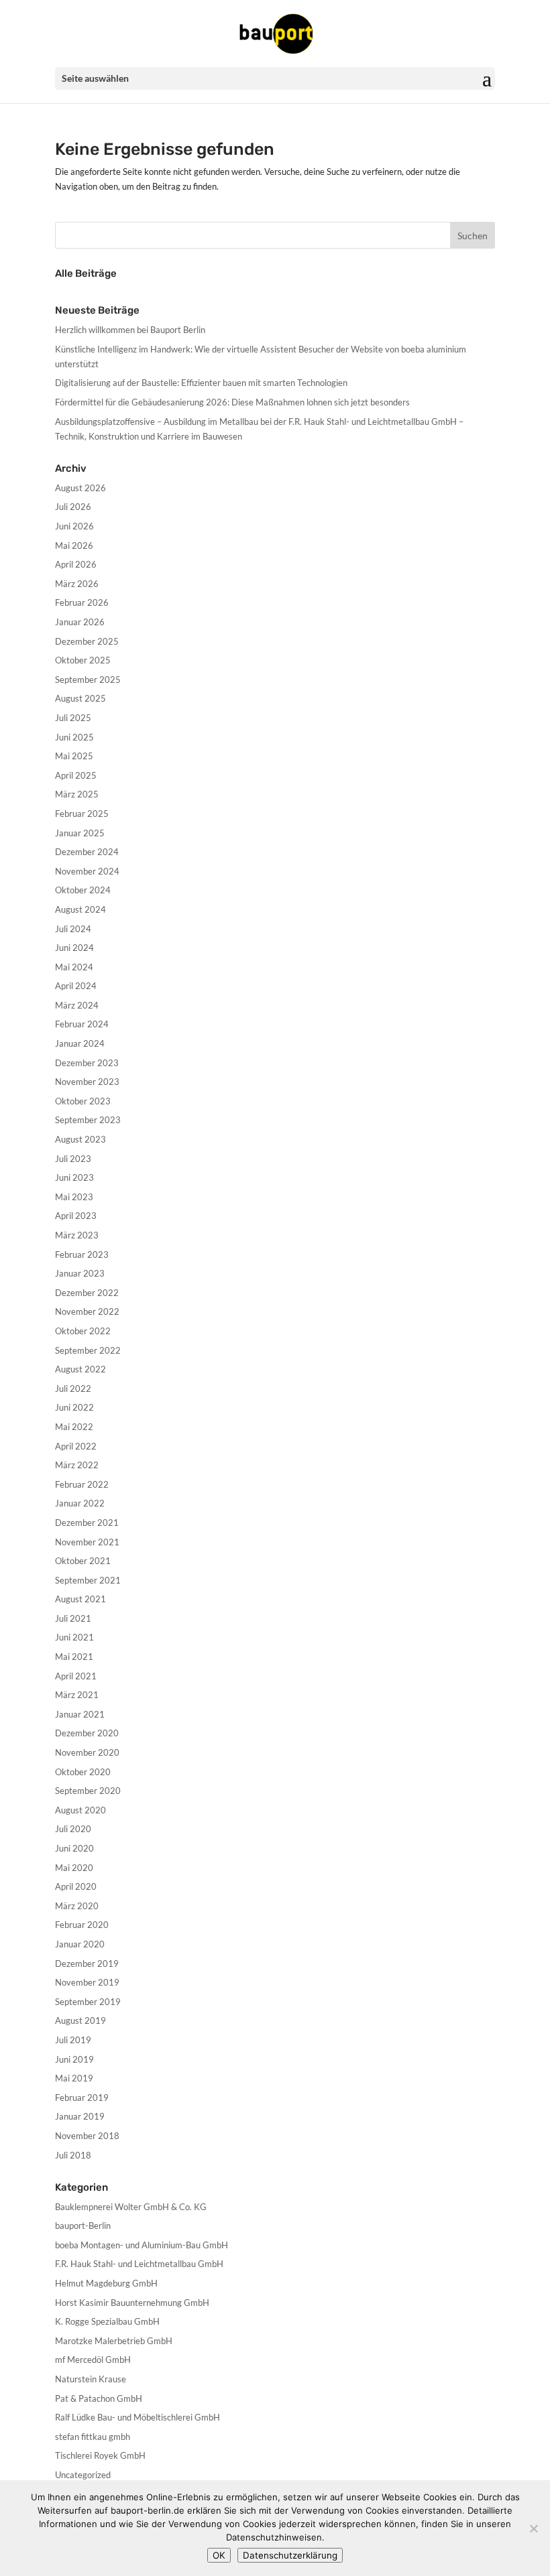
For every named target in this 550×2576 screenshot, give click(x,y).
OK (219, 2555)
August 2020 (80, 1810)
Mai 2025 (74, 756)
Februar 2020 (82, 1925)
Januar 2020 (80, 1944)
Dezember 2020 (87, 1733)
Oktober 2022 (83, 1331)
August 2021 (80, 1599)
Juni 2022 (74, 1407)
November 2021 (87, 1542)
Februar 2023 (82, 1254)
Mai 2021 (74, 1657)
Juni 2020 (74, 1848)
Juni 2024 (74, 948)
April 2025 (76, 775)
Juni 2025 (74, 737)
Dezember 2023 (87, 1063)
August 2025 (80, 698)
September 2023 (88, 1120)
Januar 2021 (80, 1714)
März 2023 (77, 1235)
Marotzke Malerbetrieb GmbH (114, 2341)
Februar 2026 (82, 602)
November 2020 (87, 1752)
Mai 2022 (74, 1427)
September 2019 (88, 2002)
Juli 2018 (73, 2155)
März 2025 (77, 794)
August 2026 (80, 488)
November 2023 (87, 1082)
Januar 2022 (80, 1503)
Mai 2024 (74, 967)
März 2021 (77, 1695)
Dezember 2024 (87, 852)
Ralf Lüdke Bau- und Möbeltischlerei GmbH (137, 2417)
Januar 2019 (80, 2116)
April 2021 (76, 1676)
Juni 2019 (74, 2059)
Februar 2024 (82, 1024)
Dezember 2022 (87, 1293)
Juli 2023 (73, 1159)
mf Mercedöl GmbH (93, 2360)
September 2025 (88, 680)
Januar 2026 (80, 622)
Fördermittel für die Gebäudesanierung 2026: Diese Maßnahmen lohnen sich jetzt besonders (232, 402)
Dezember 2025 (87, 641)
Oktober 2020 (83, 1772)
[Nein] (533, 2528)
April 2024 (76, 986)
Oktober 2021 (83, 1561)
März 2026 (77, 584)
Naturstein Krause (91, 2379)
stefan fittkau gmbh (93, 2437)
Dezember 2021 (87, 1523)
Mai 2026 (74, 545)
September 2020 (88, 1791)
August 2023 (80, 1139)
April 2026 (76, 564)
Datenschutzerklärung (290, 2555)
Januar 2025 (80, 833)
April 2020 (76, 1886)
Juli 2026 (73, 507)
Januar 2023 (80, 1273)
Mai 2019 (74, 2078)
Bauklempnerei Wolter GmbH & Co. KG (131, 2207)
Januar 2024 (80, 1043)
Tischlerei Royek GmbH (100, 2455)
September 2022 (88, 1350)
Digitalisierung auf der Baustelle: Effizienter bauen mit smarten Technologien (201, 383)
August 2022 (80, 1369)
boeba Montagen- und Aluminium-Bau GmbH (142, 2245)
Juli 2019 (73, 2040)
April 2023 (76, 1216)
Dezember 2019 (87, 1963)
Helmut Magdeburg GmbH (106, 2283)
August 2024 (80, 909)
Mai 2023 (74, 1197)
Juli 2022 (73, 1389)
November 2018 (87, 2136)
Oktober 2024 (83, 890)
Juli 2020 (73, 1829)
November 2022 (87, 1311)
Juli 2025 (73, 718)
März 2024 (77, 1005)
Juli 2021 (73, 1618)
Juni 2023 (74, 1177)
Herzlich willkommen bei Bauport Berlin (130, 330)
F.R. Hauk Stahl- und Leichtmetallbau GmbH (139, 2264)
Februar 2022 (82, 1484)
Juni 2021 (74, 1637)
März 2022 (77, 1465)
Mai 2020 (74, 1868)
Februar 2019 (82, 2098)
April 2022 (76, 1446)
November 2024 (87, 871)
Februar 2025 (82, 814)
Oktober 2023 (83, 1101)
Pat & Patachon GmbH (99, 2398)
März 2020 (77, 1906)
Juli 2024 (73, 929)
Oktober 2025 (83, 660)
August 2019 (80, 2020)
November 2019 (87, 1982)
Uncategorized (83, 2475)
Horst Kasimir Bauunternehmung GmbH (132, 2303)
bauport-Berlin (83, 2226)
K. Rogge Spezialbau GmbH (107, 2321)
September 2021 (88, 1580)
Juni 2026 (74, 526)
